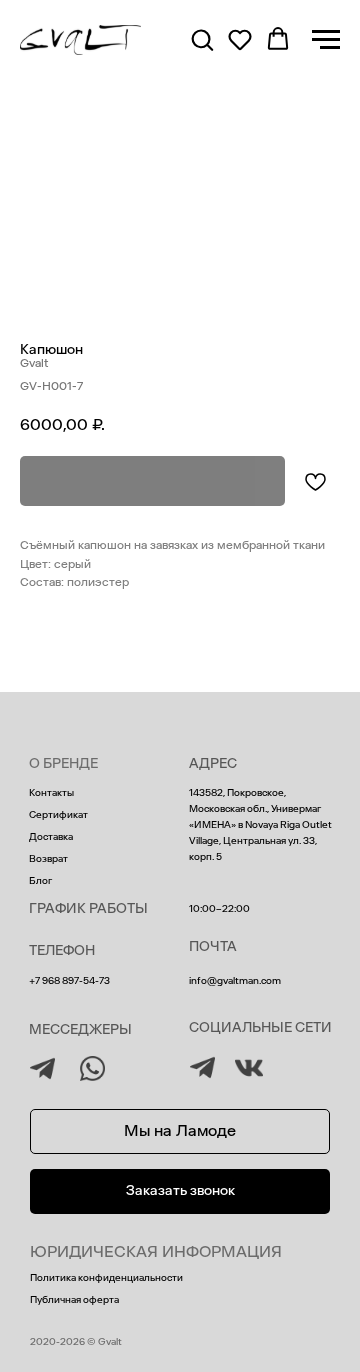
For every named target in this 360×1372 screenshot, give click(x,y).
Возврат (48, 859)
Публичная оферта (74, 1300)
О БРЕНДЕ (63, 763)
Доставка (51, 837)
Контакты (51, 793)
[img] (202, 1067)
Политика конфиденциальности (106, 1278)
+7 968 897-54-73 (69, 981)
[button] (202, 39)
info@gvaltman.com (235, 981)
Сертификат (58, 815)
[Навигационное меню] (326, 40)
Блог (40, 881)
